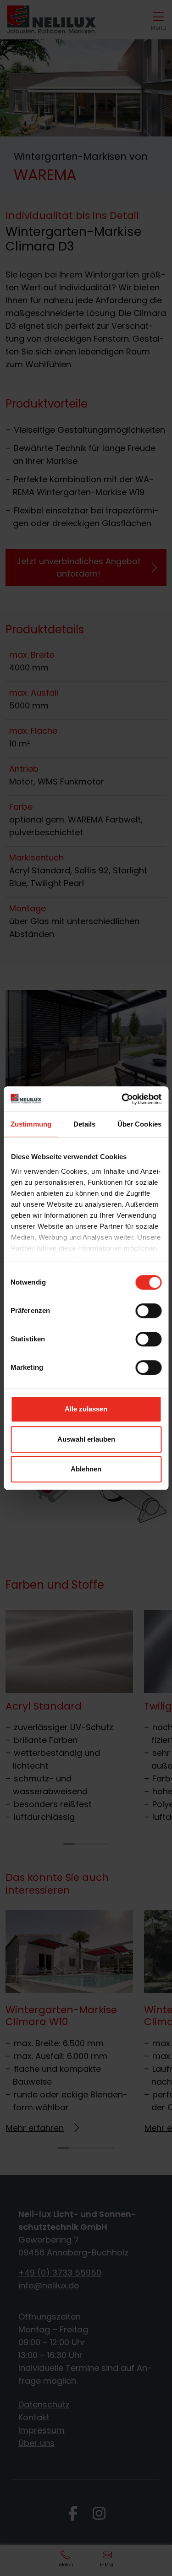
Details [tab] (85, 1124)
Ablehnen (86, 1469)
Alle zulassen (86, 1409)
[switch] (148, 1311)
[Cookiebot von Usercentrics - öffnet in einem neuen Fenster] (122, 1099)
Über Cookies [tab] (139, 1124)
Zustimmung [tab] (31, 1124)
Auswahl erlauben (86, 1439)
